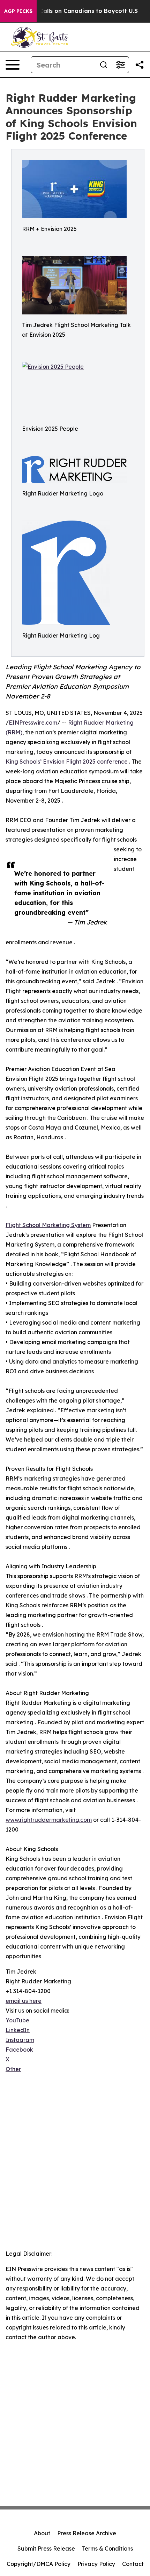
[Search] (104, 65)
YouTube (17, 2020)
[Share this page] (140, 65)
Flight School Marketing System (48, 1225)
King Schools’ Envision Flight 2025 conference (67, 762)
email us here (24, 2001)
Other (13, 2069)
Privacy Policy (96, 2564)
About (42, 2533)
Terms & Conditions (107, 2548)
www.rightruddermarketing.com (49, 1820)
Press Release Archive (87, 2533)
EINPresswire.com (33, 723)
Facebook (19, 2050)
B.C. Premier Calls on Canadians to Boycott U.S (70, 11)
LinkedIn (18, 2030)
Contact (133, 2564)
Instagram (20, 2040)
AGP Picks (18, 11)
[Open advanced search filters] (120, 65)
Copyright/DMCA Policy (39, 2564)
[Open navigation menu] (13, 65)
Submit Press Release (46, 2548)
